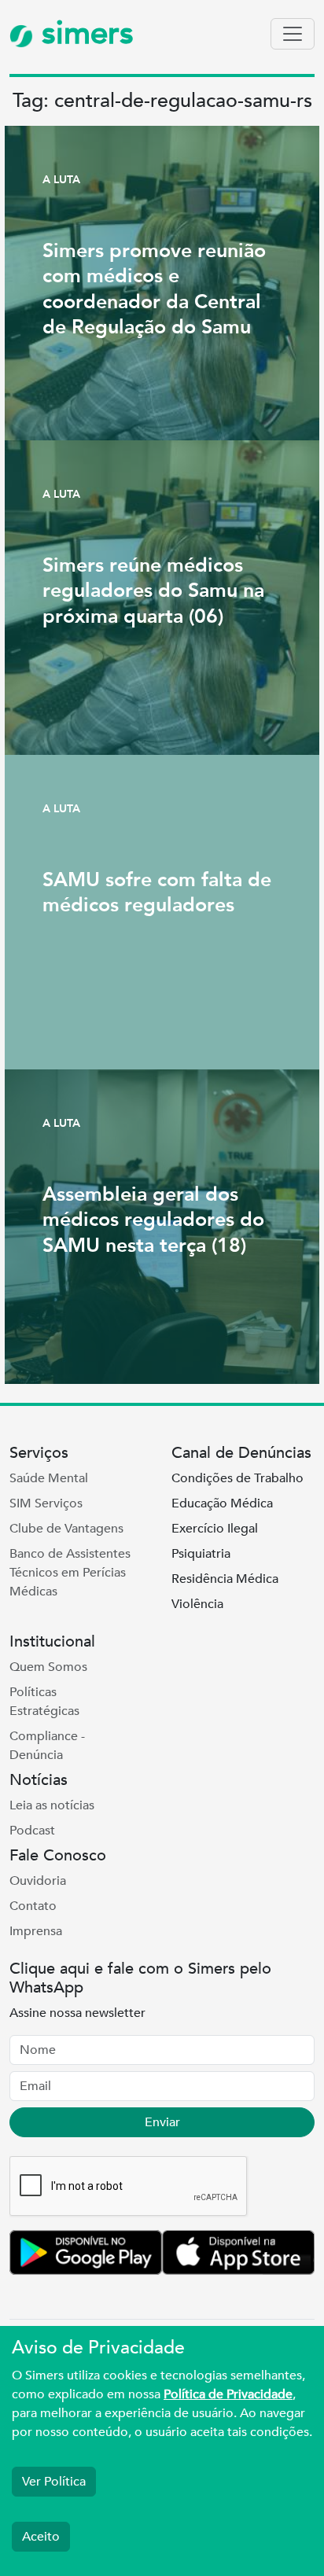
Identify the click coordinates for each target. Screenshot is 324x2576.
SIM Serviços (46, 1503)
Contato (33, 1906)
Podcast (32, 1831)
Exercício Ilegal (215, 1529)
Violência (197, 1604)
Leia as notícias (52, 1805)
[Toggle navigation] (293, 34)
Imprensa (36, 1931)
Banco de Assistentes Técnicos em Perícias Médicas (70, 1573)
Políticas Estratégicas (44, 1702)
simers (83, 33)
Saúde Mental (49, 1478)
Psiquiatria (201, 1554)
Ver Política (54, 2482)
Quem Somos (48, 1667)
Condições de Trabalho (237, 1478)
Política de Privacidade (228, 2394)
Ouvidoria (38, 1881)
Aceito (41, 2537)
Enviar (162, 2122)
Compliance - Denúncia (47, 1746)
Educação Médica (222, 1503)
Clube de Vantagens (66, 1529)
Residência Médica (225, 1579)
